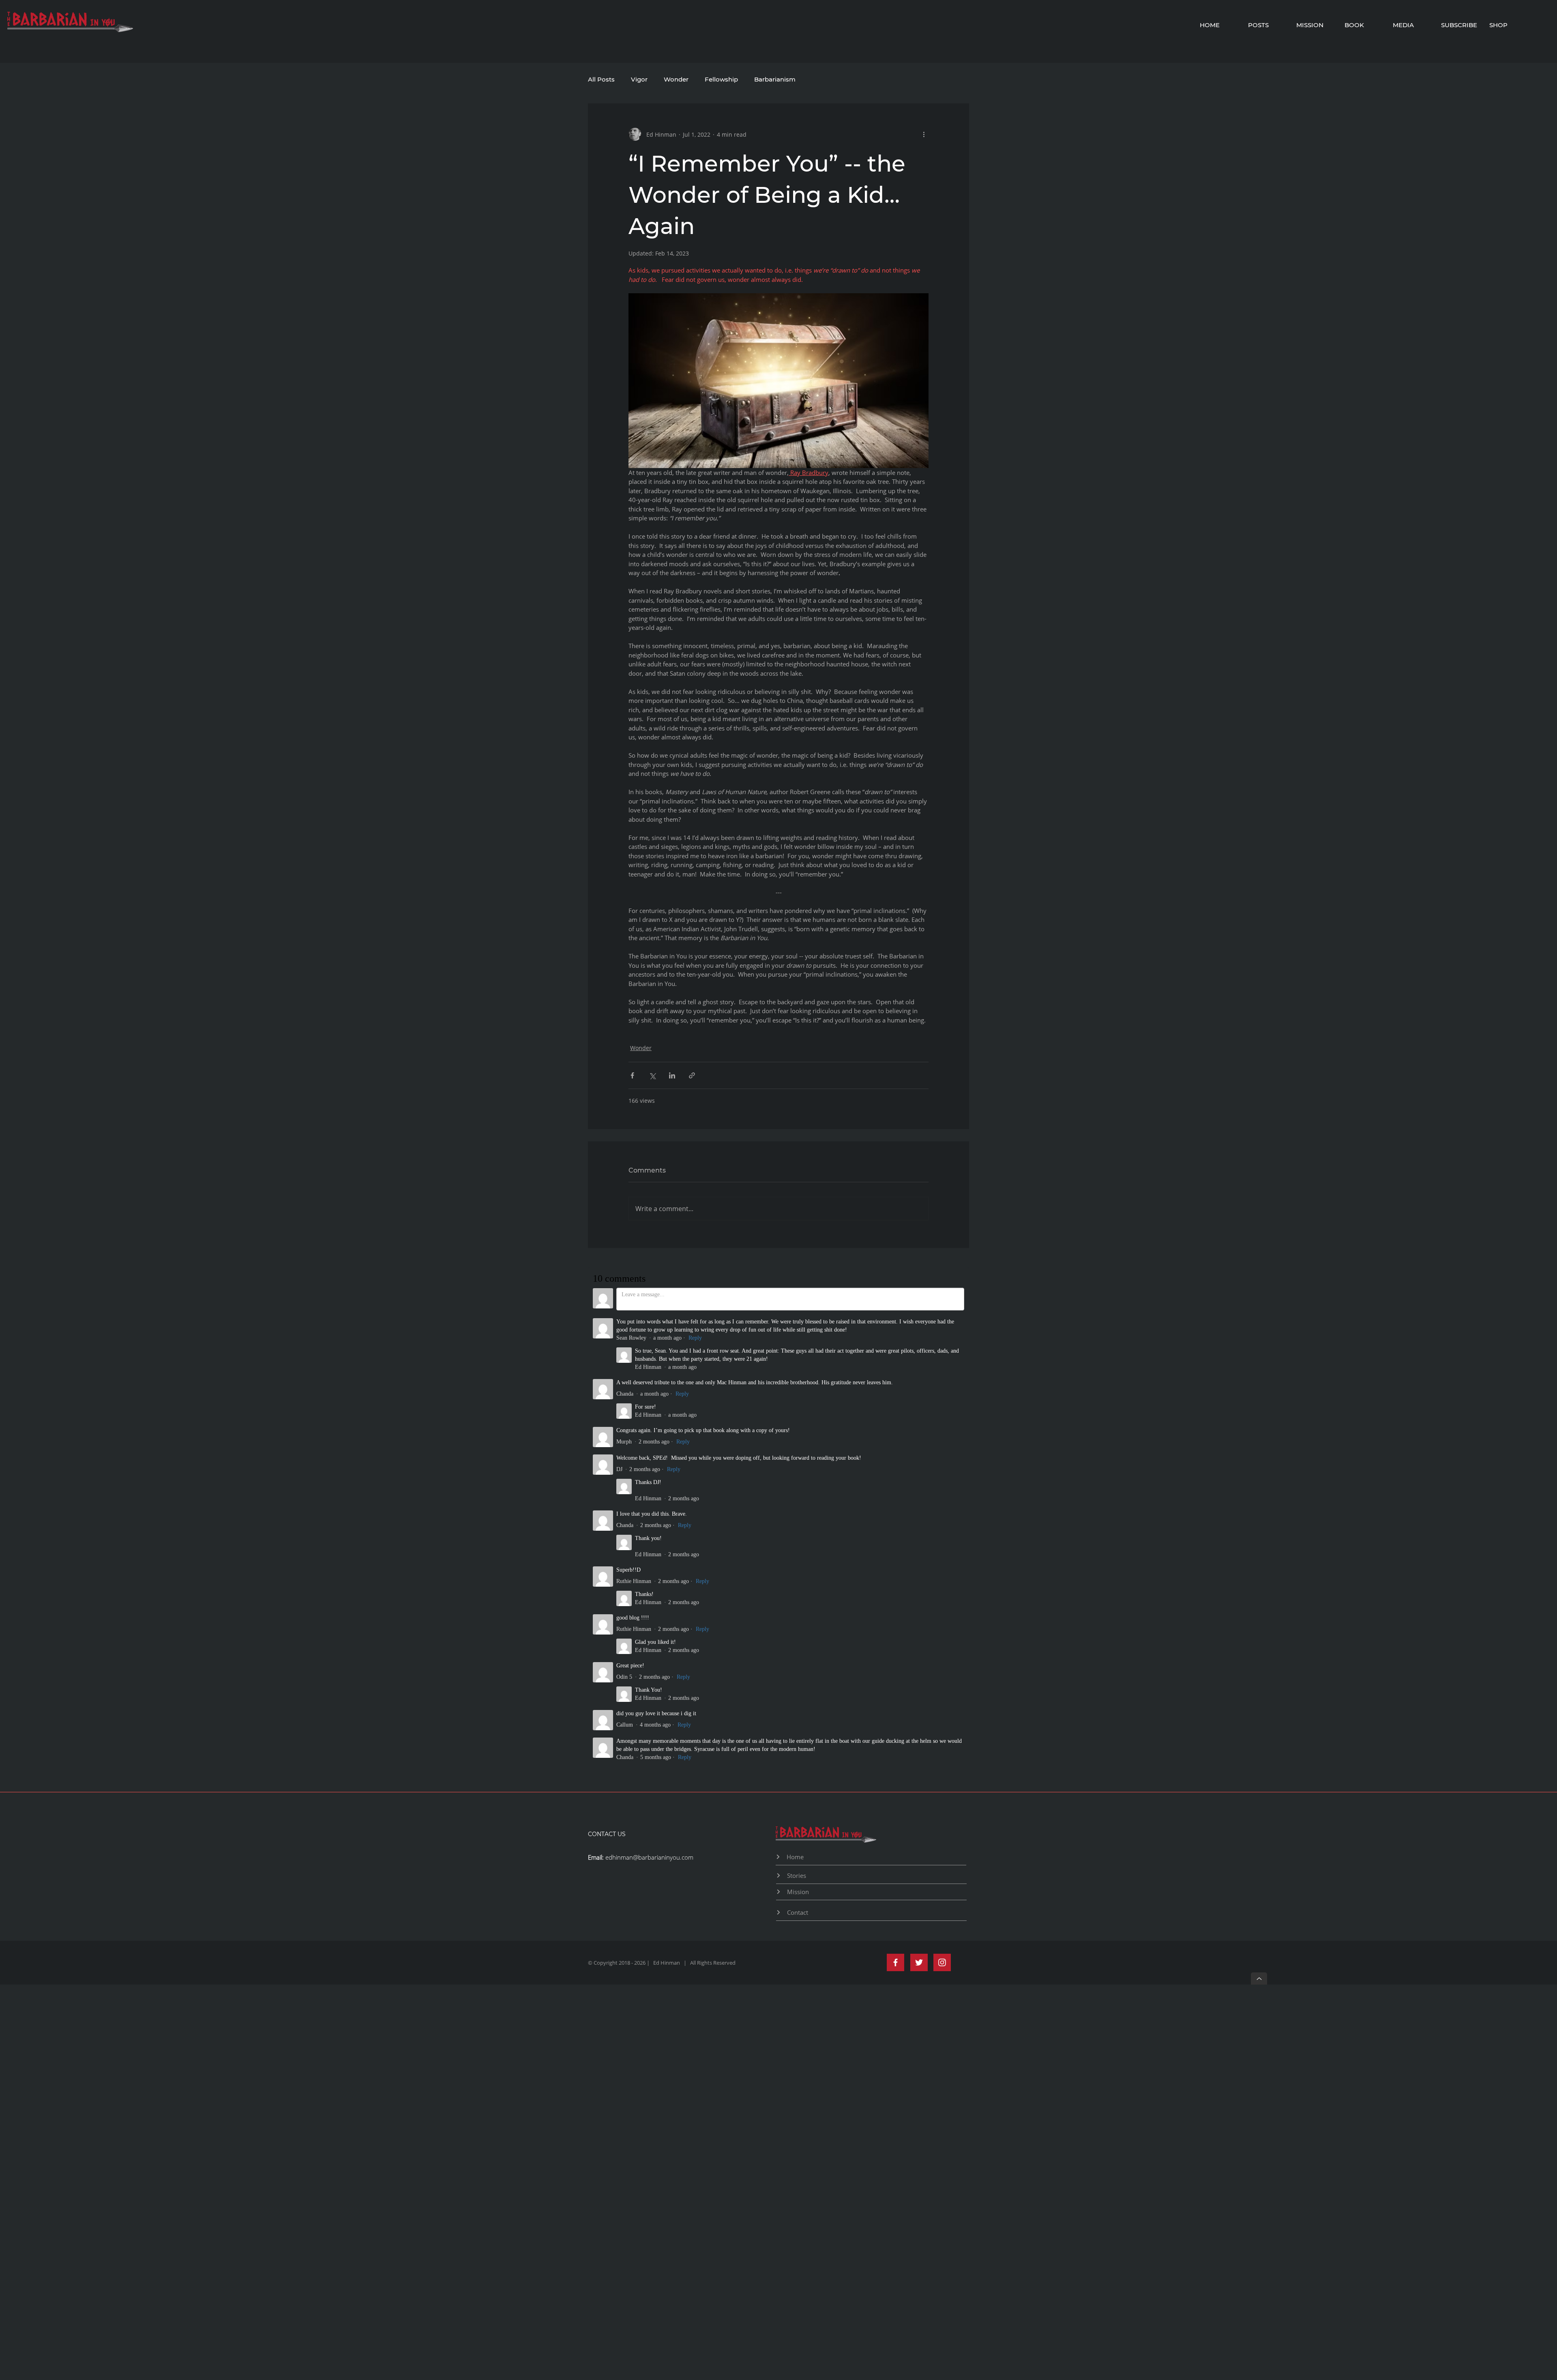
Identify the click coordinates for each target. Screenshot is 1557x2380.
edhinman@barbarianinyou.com (649, 1406)
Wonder (676, 79)
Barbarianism (775, 79)
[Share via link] (692, 1075)
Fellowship (721, 79)
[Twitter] (919, 1511)
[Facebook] (895, 1511)
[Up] (1259, 1527)
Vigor (639, 79)
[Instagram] (942, 1511)
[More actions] (924, 134)
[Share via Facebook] (632, 1075)
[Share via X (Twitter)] (652, 1075)
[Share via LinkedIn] (672, 1075)
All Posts (601, 79)
